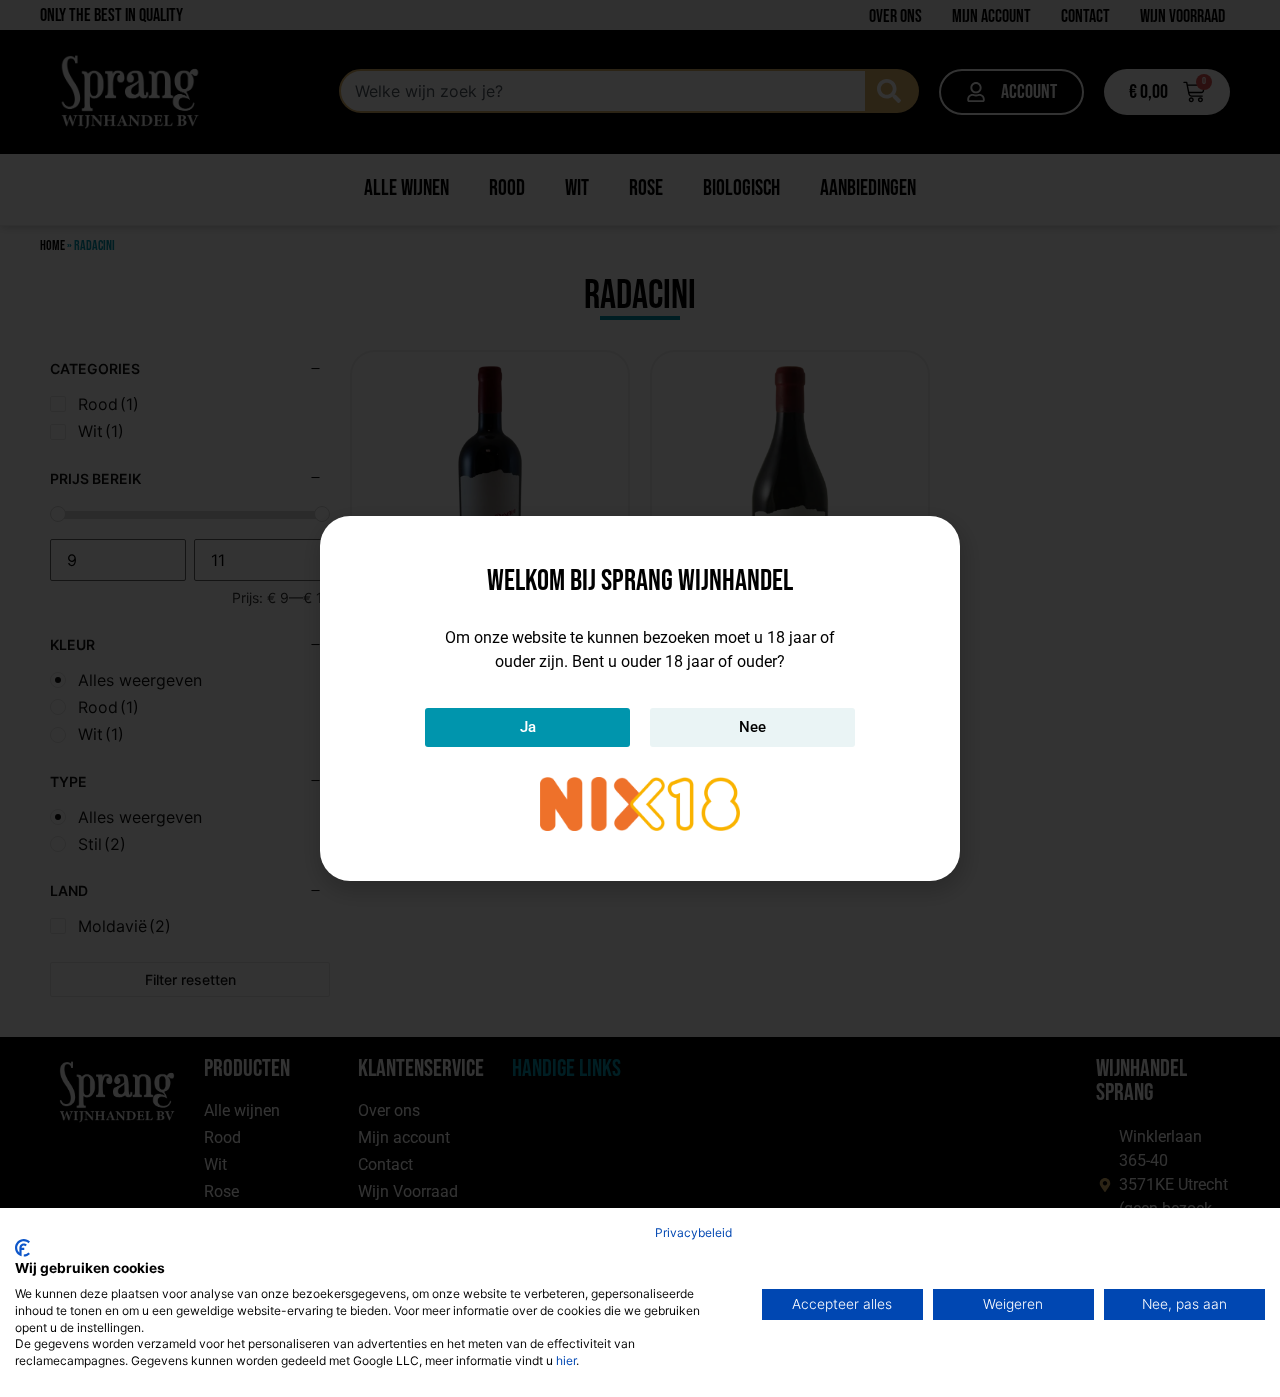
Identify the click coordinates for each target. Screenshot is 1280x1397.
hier (566, 1360)
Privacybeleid (693, 1232)
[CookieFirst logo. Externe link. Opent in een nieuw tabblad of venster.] (22, 1248)
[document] (640, 698)
